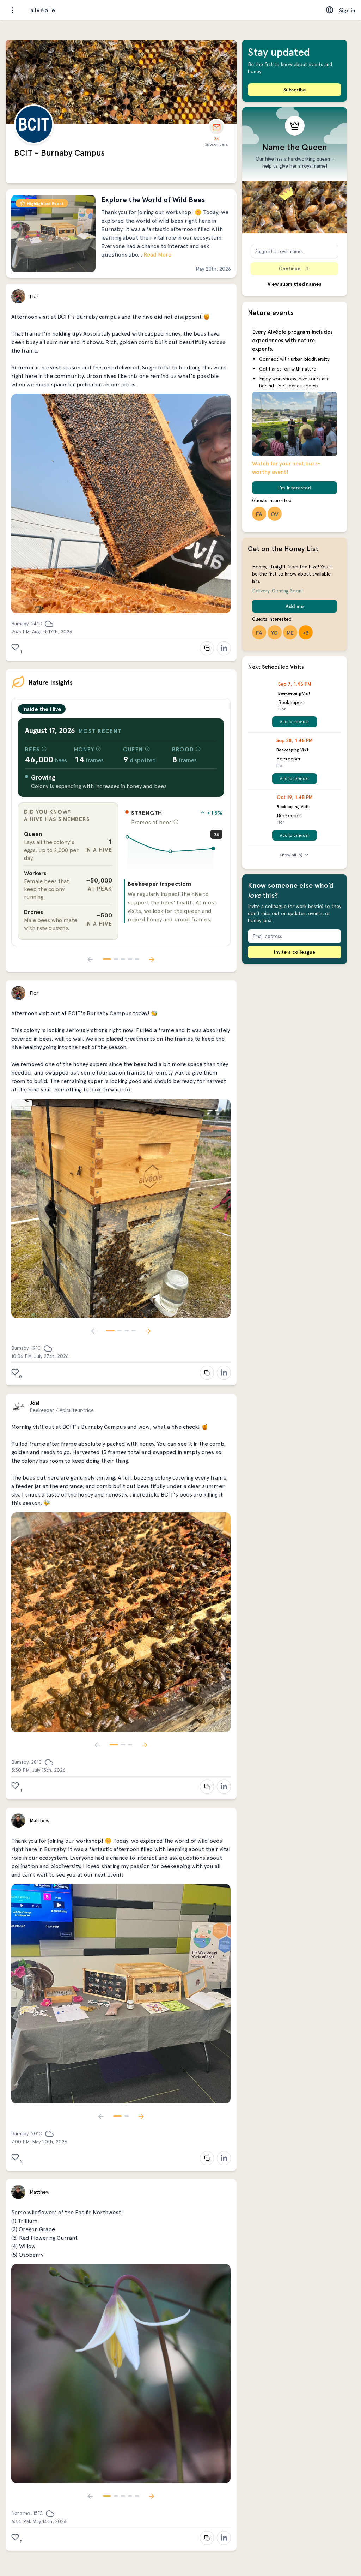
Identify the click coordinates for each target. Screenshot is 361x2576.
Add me (295, 606)
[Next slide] (152, 959)
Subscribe (295, 89)
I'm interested (295, 487)
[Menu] (12, 10)
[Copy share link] (207, 648)
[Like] (15, 647)
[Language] (330, 10)
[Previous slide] (90, 959)
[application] (174, 851)
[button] (121, 234)
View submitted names (295, 284)
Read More (157, 254)
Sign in (347, 10)
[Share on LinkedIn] (224, 648)
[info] (44, 749)
